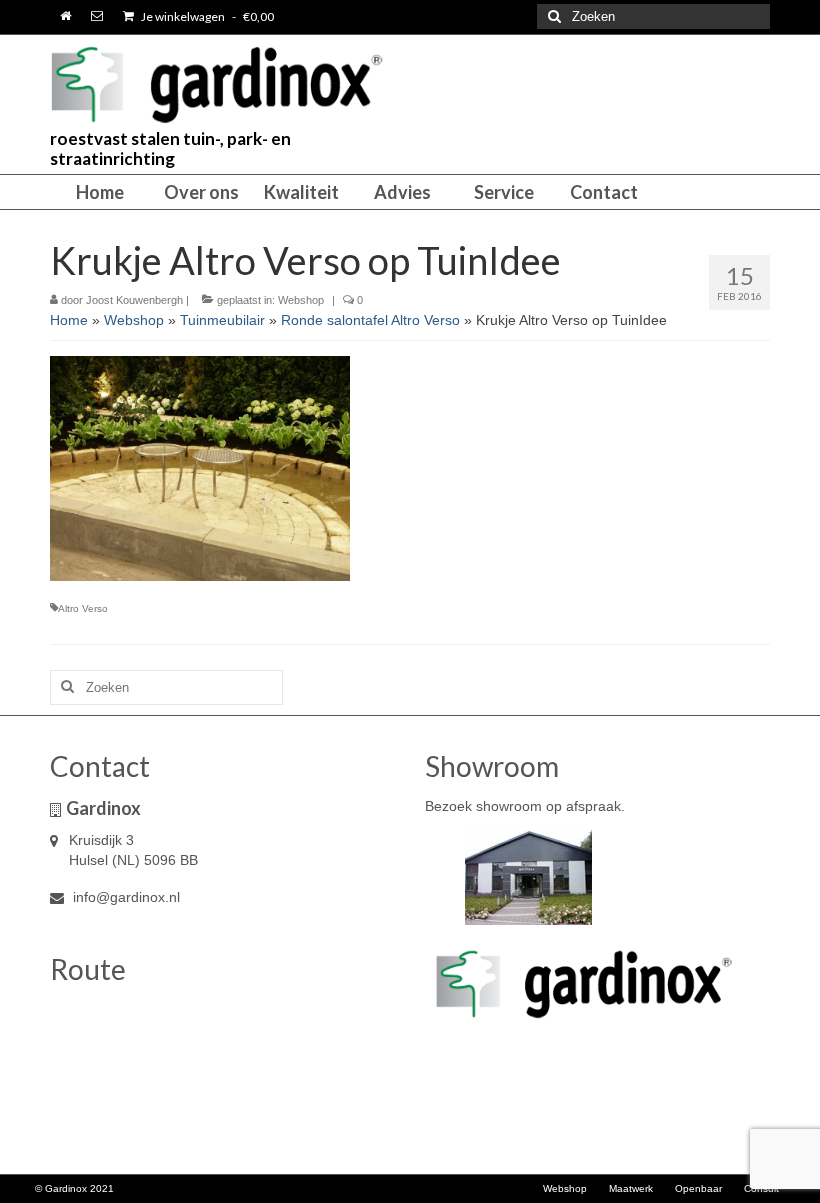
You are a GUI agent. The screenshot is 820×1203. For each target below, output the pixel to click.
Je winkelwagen (206, 16)
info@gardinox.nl (124, 897)
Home (69, 320)
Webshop (301, 300)
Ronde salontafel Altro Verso (370, 320)
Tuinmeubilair (222, 320)
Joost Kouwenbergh (134, 300)
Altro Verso (83, 608)
